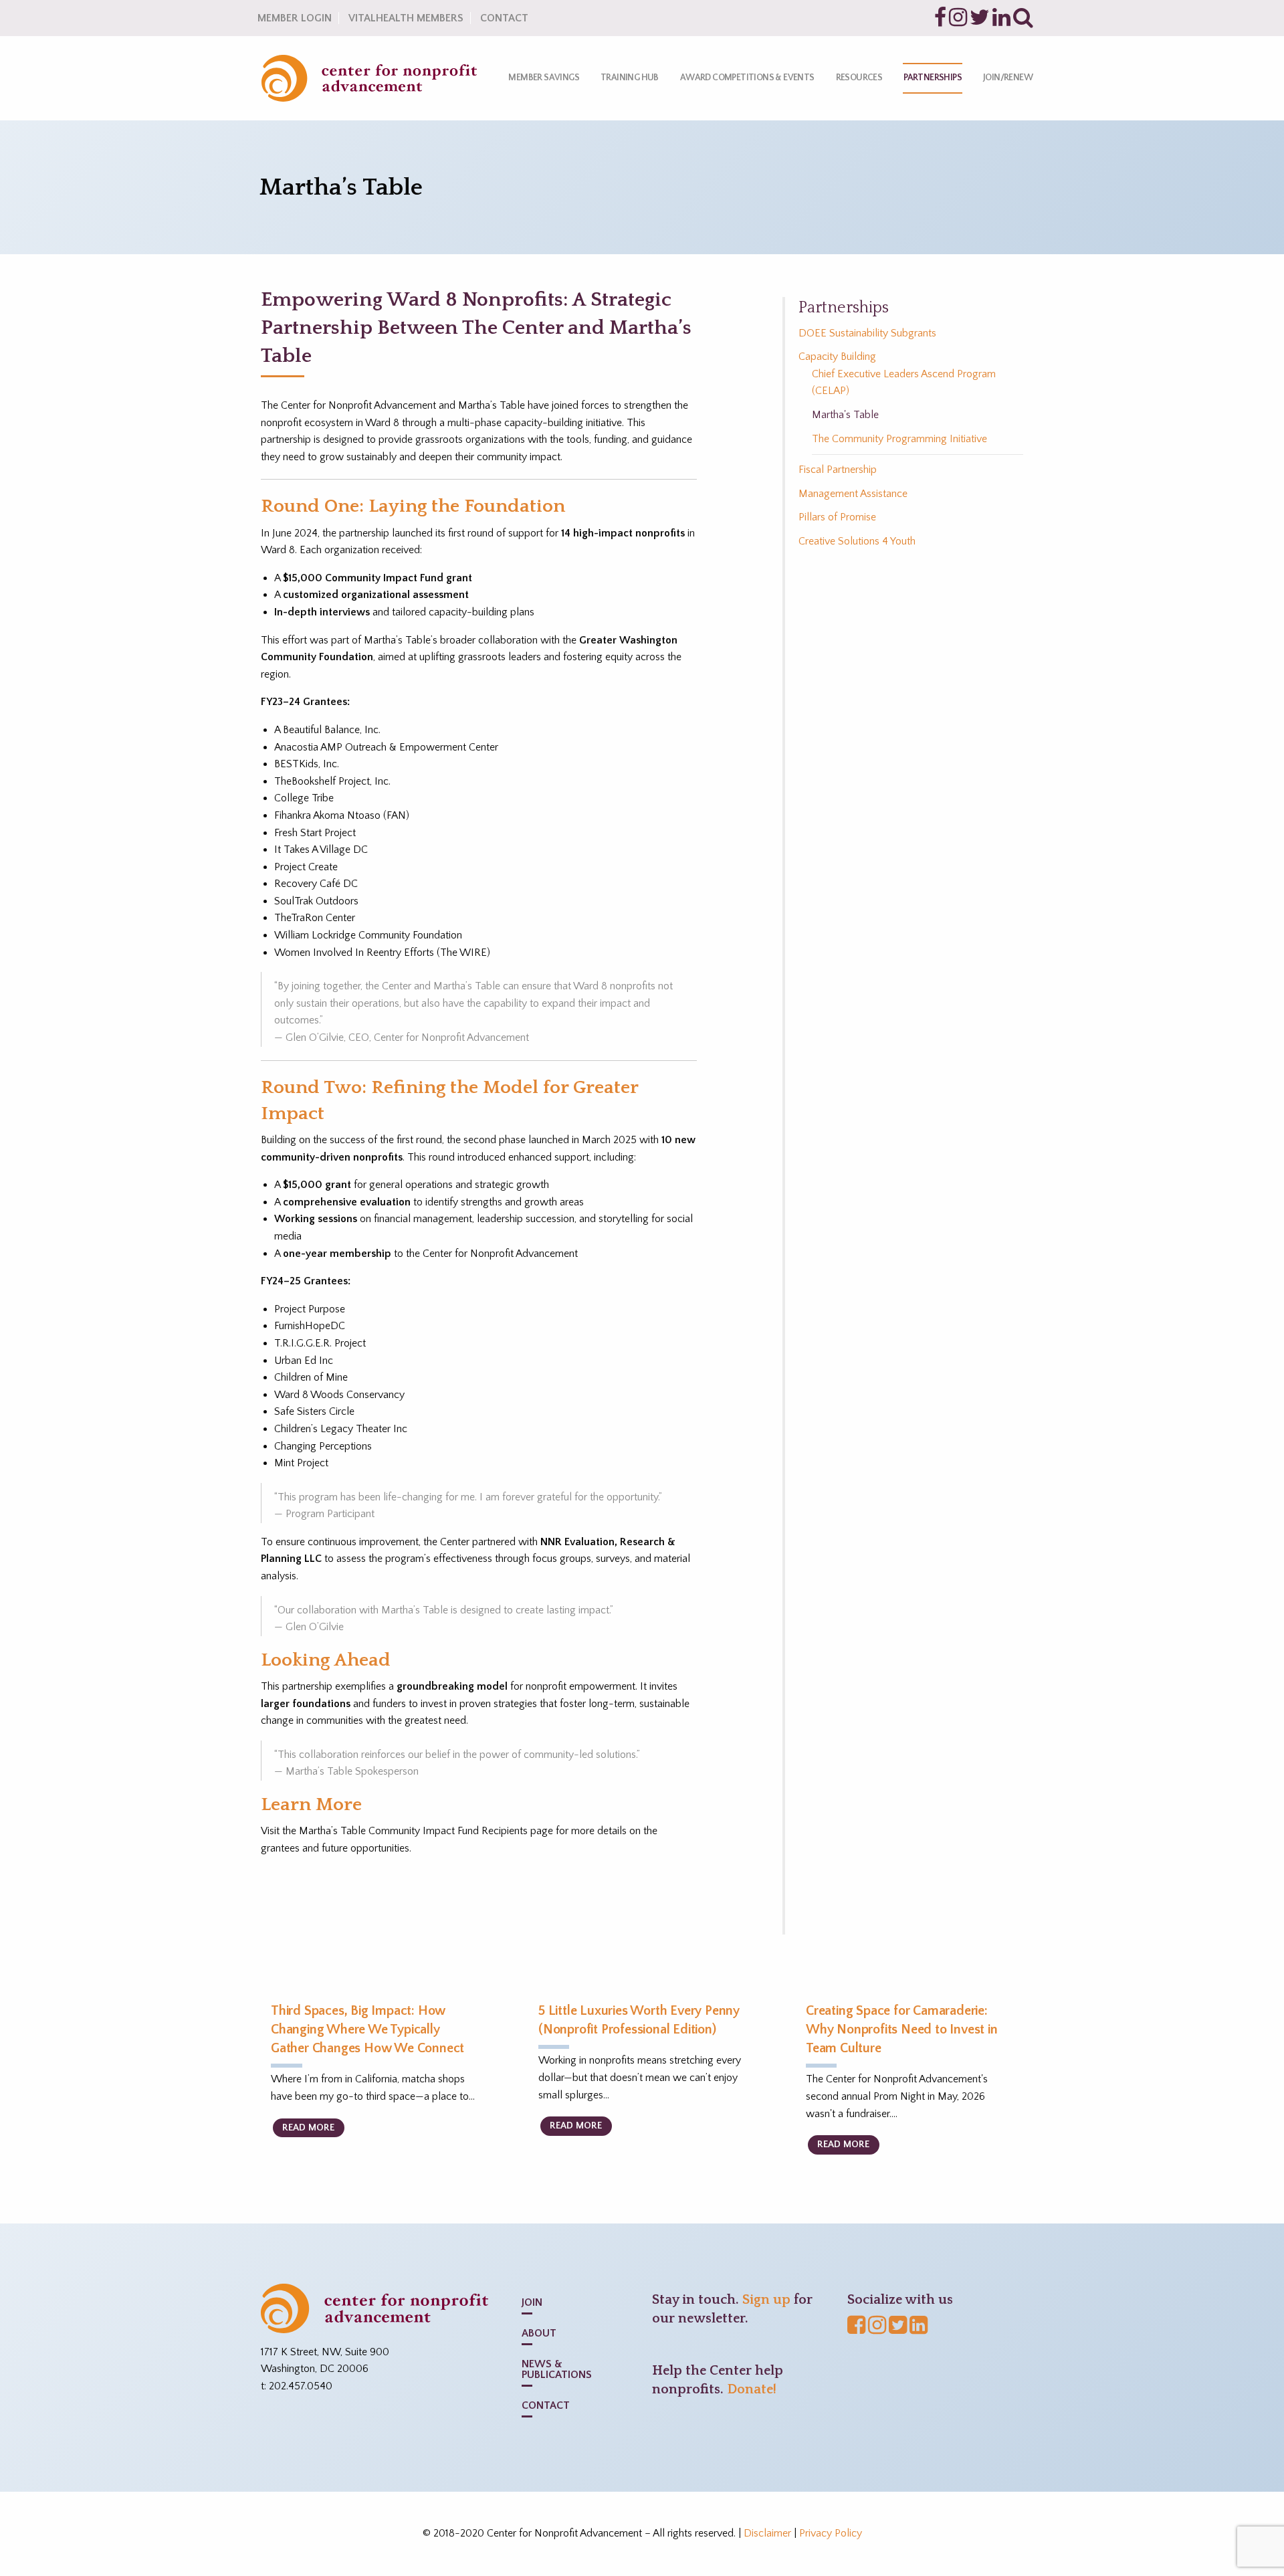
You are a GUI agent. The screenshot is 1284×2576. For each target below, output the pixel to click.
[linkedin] (1001, 21)
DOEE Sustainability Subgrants (867, 333)
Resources (859, 78)
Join (532, 2302)
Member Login (295, 18)
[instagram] (958, 21)
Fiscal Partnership (838, 470)
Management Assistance (853, 494)
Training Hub (630, 78)
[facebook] (940, 21)
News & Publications (557, 2369)
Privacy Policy (831, 2533)
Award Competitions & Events (747, 78)
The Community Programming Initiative (899, 439)
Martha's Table (845, 415)
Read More (308, 2128)
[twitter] (980, 21)
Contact (504, 18)
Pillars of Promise (837, 517)
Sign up (766, 2300)
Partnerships (933, 78)
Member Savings (544, 78)
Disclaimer (767, 2533)
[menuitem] (544, 78)
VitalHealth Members (406, 18)
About (539, 2333)
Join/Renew (1008, 78)
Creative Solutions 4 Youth (857, 541)
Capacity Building (837, 357)
